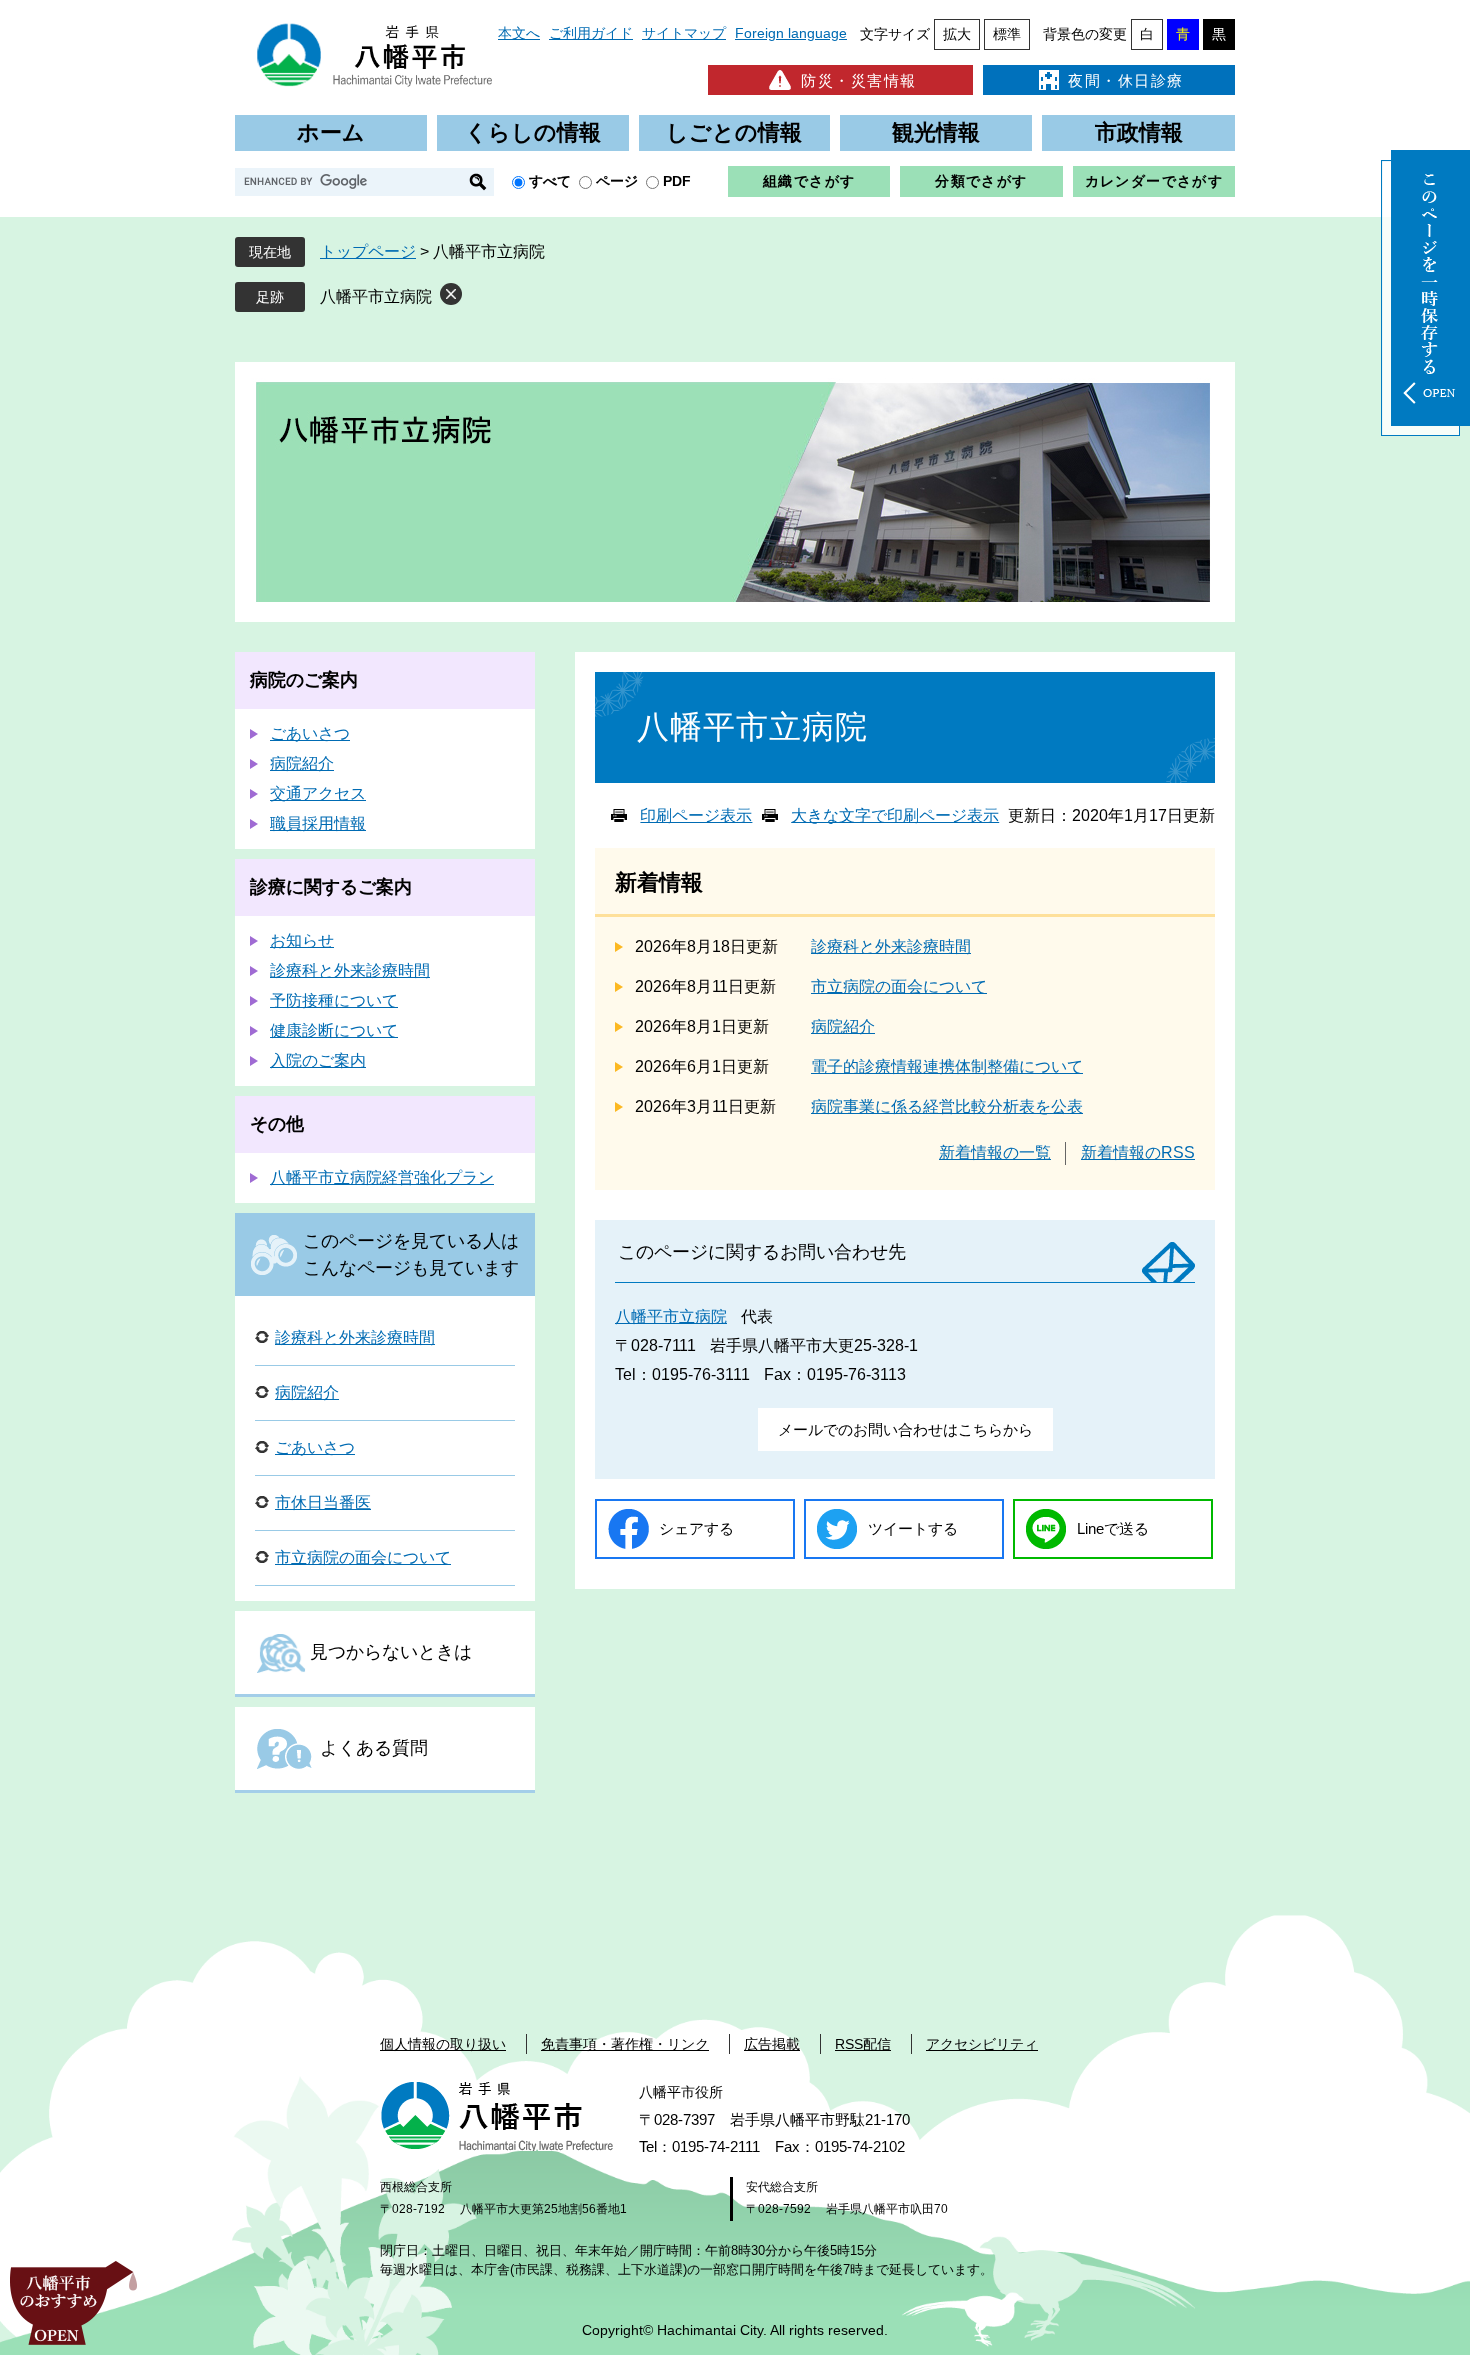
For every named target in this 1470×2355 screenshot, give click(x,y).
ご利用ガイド (591, 33)
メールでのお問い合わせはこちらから (905, 1429)
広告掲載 (772, 2044)
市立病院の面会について (899, 986)
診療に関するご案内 (331, 887)
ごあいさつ (310, 733)
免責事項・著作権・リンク (625, 2044)
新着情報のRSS (1138, 1152)
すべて (550, 181)
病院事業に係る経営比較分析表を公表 (947, 1106)
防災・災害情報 (859, 80)
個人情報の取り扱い (443, 2044)
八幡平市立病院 (376, 296)
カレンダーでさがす (1154, 181)
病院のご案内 (304, 680)
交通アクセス (318, 793)
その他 (277, 1124)
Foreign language (791, 33)
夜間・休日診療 (1126, 80)
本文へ (519, 33)
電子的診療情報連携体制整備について (947, 1066)
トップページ (368, 251)
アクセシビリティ (982, 2044)
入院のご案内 (318, 1060)
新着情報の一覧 (995, 1152)
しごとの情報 (734, 132)
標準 (1007, 34)
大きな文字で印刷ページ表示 (895, 815)
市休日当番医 (323, 1502)
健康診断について (334, 1030)
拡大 (957, 34)
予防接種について (334, 1000)
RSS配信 (863, 2044)
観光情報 (936, 132)
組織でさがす (809, 181)
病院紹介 (843, 1026)
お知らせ (302, 940)
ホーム (331, 132)
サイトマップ (684, 33)
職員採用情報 (318, 823)
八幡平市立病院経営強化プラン (382, 1177)
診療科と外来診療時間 (891, 946)
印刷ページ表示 (696, 815)
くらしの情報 (533, 132)
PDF (677, 181)
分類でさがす (981, 181)
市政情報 (1139, 132)
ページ (617, 181)
